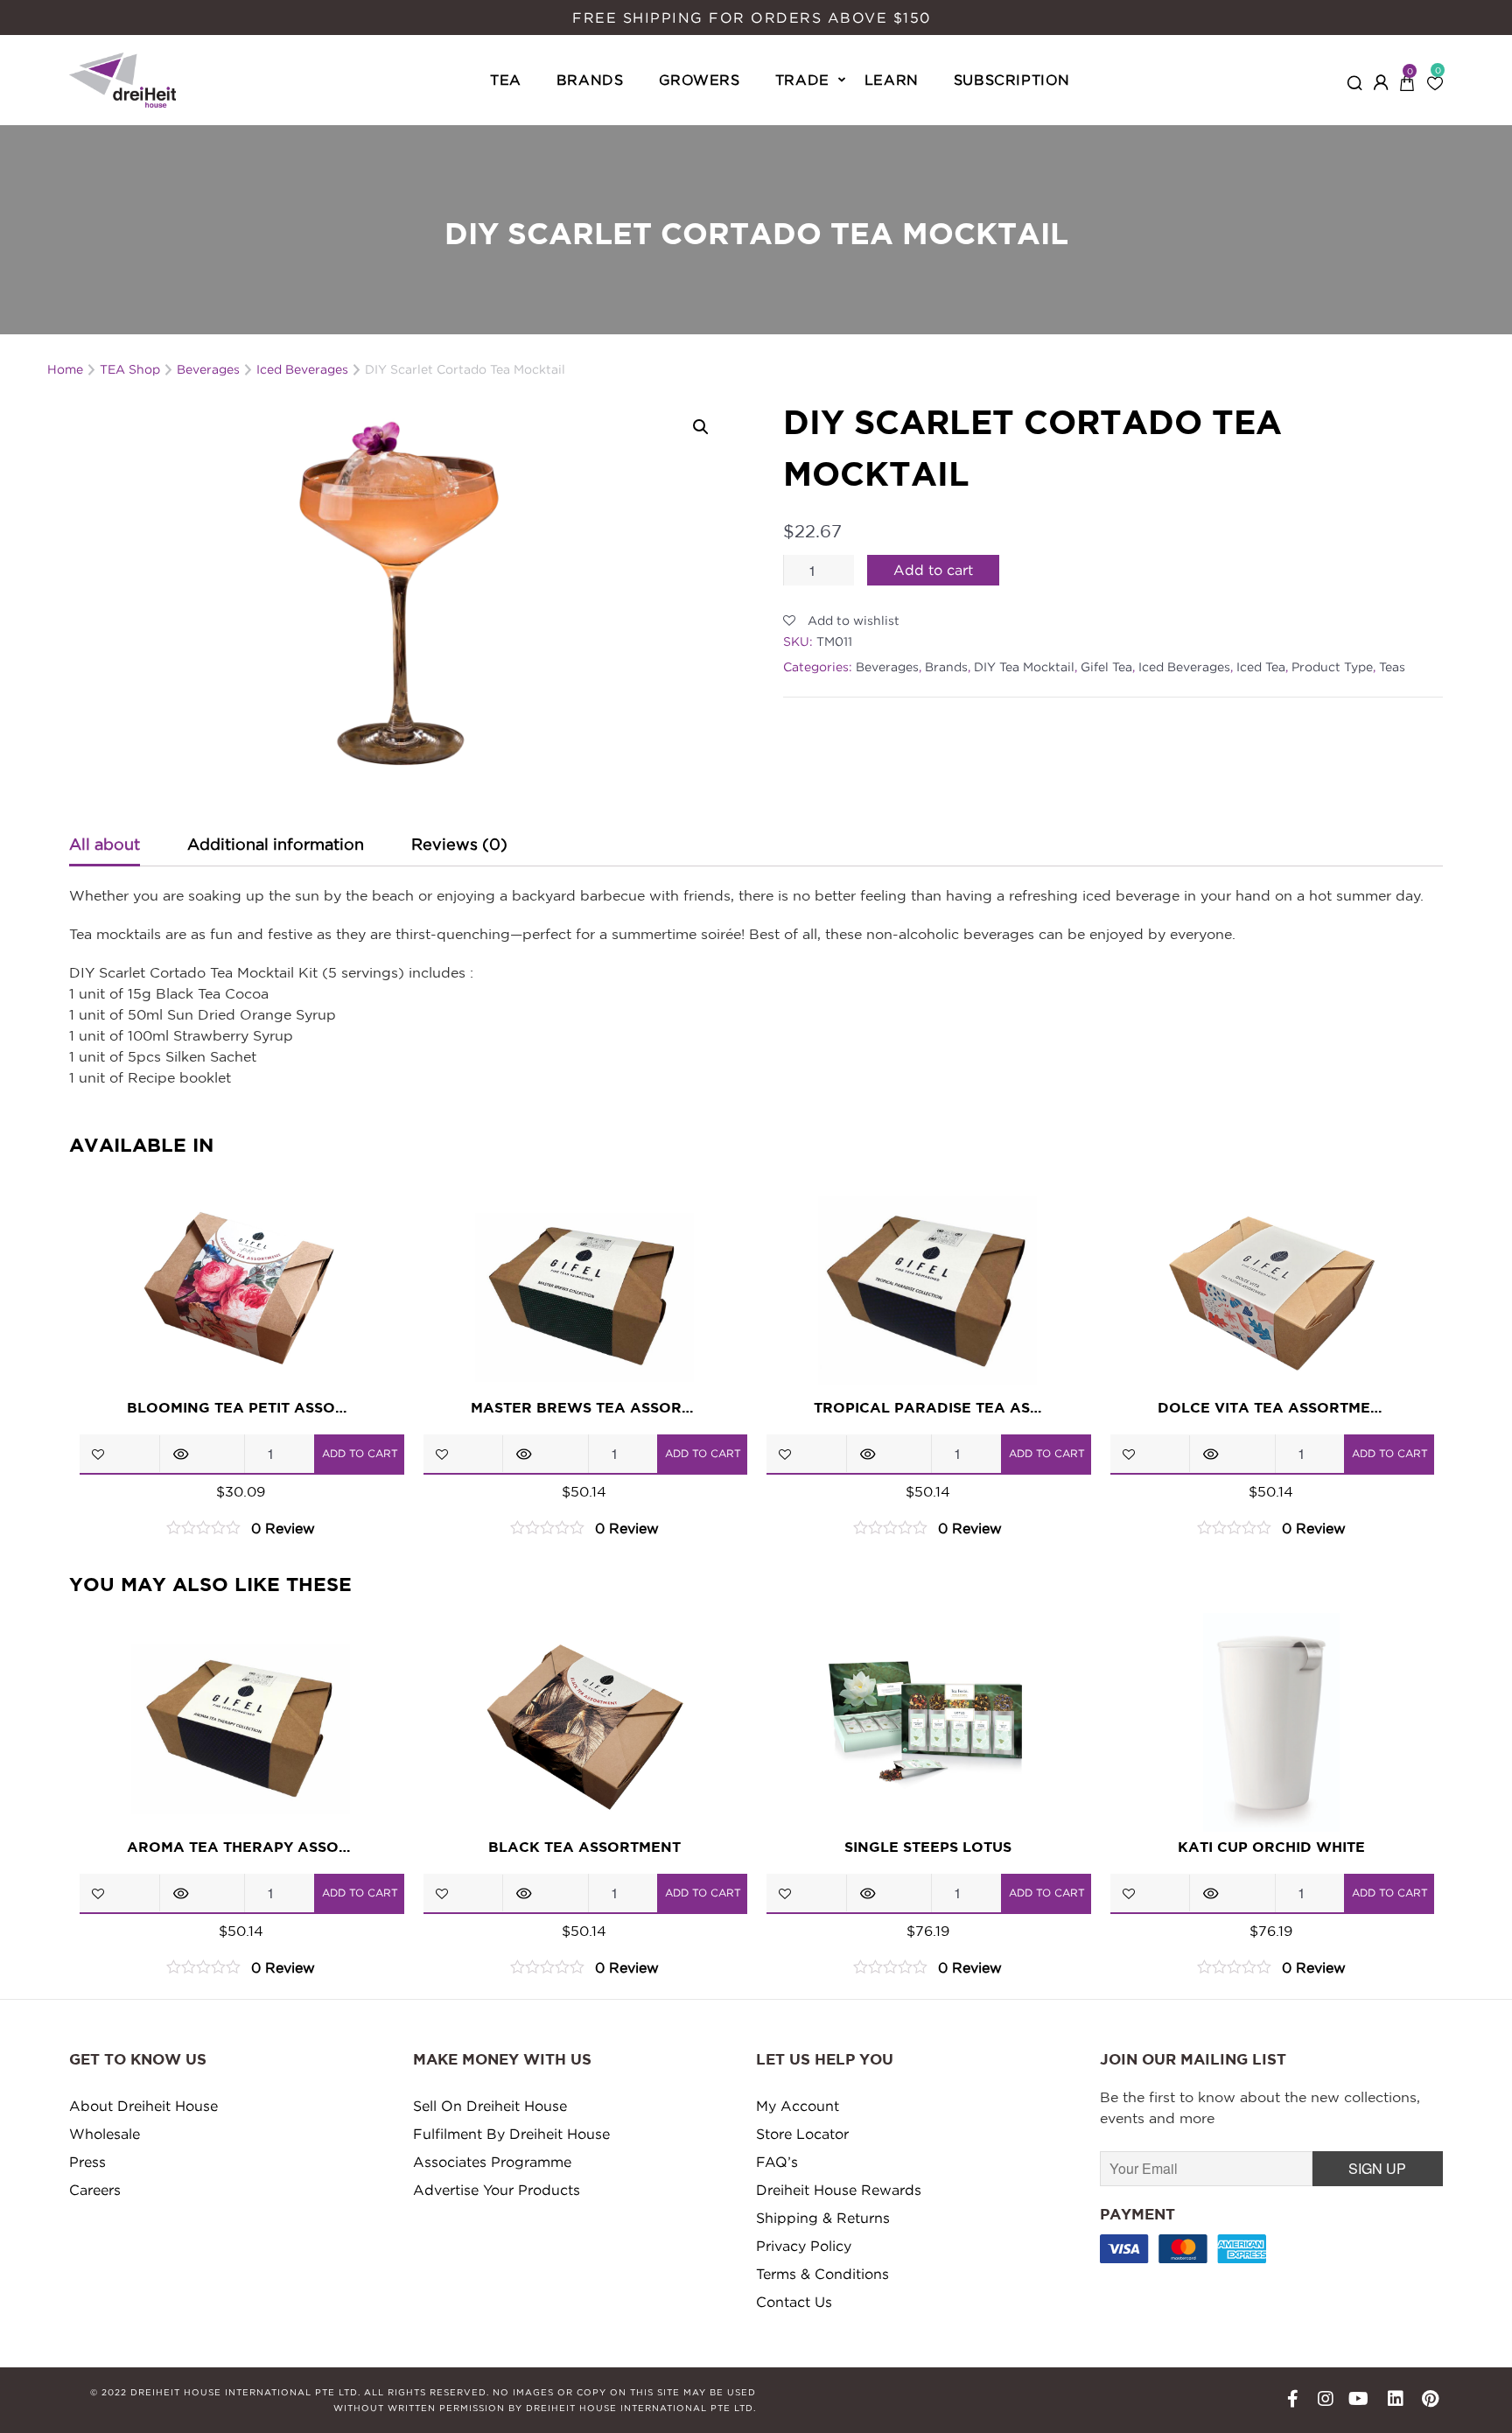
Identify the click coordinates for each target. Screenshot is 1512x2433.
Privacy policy (804, 2246)
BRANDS (590, 80)
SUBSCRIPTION (1012, 80)
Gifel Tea (1106, 666)
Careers (95, 2190)
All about (105, 844)
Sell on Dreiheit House (490, 2106)
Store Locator (802, 2134)
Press (87, 2162)
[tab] (102, 846)
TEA (506, 80)
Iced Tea (1261, 666)
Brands (946, 666)
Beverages (887, 666)
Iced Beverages (1184, 666)
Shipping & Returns (823, 2218)
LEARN (892, 80)
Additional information (276, 844)
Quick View (181, 1454)
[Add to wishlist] (98, 1455)
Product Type (1332, 666)
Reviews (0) (459, 844)
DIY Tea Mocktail (1024, 666)
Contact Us (794, 2302)
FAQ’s (777, 2162)
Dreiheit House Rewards (839, 2190)
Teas (1392, 666)
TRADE (802, 80)
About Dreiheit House (143, 2106)
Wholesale (105, 2134)
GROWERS (700, 80)
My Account (798, 2106)
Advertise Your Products (497, 2190)
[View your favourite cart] (1435, 78)
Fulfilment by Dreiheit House (511, 2134)
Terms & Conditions (822, 2274)
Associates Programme (492, 2162)
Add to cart (933, 570)
